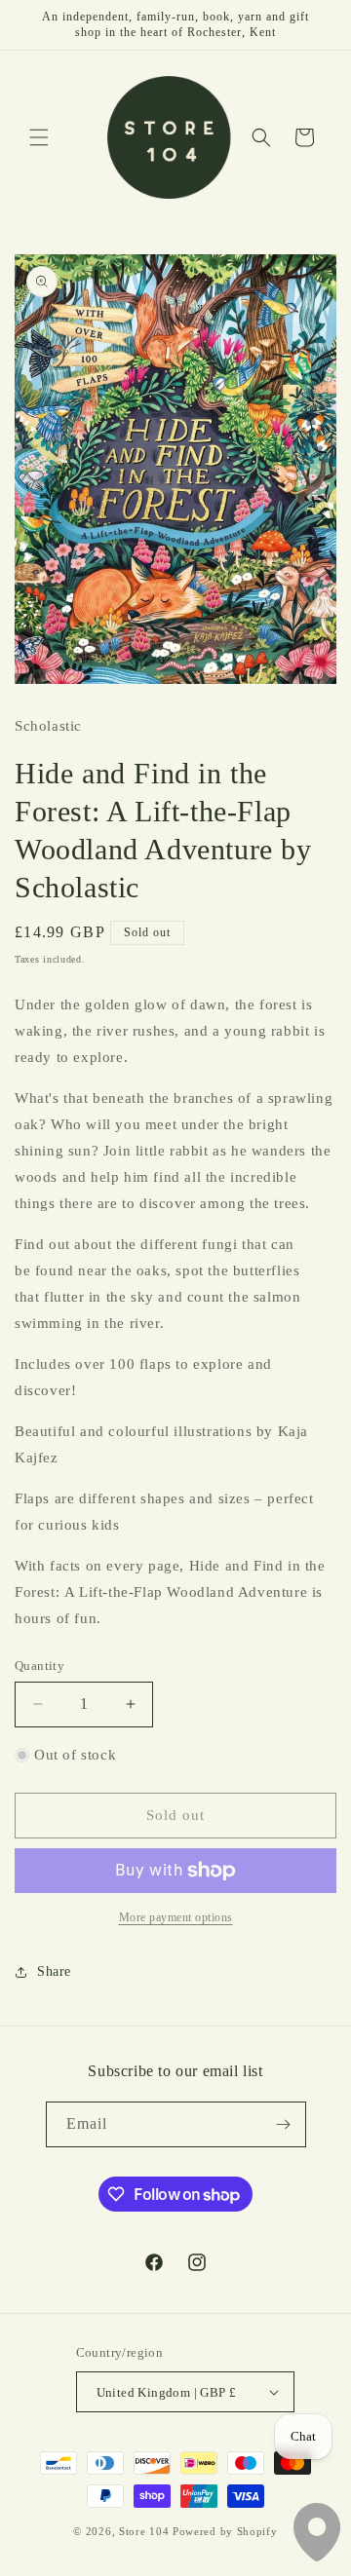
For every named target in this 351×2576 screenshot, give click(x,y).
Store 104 (144, 2531)
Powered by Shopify (225, 2531)
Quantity (39, 1666)
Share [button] (54, 1971)
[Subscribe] (284, 2124)
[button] (39, 137)
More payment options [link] (176, 1917)
